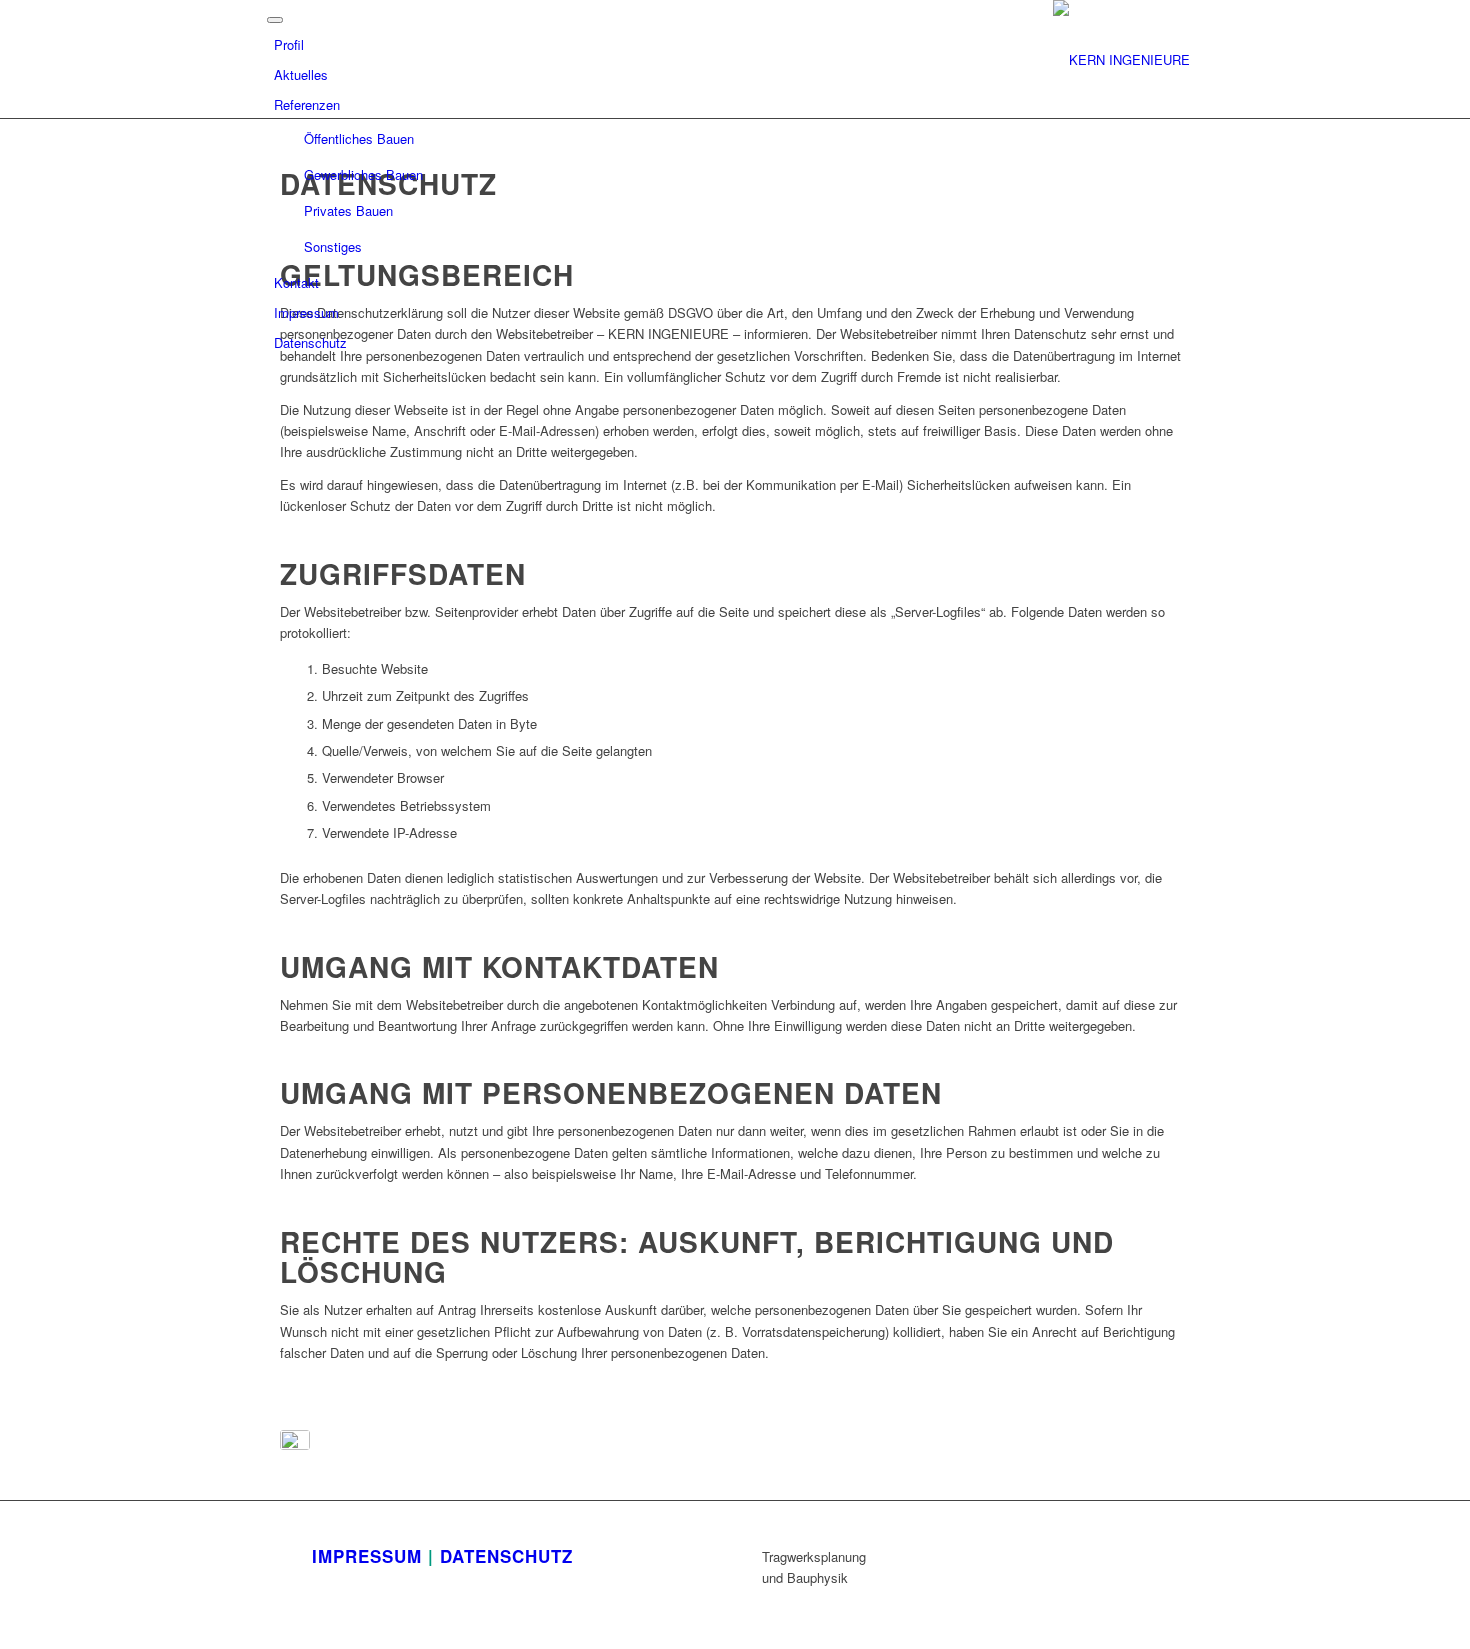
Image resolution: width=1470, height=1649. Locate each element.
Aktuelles (301, 74)
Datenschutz (310, 342)
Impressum (306, 312)
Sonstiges (333, 246)
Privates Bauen (348, 210)
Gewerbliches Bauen (363, 174)
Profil (289, 44)
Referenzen (307, 104)
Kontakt (296, 282)
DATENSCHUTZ (506, 1556)
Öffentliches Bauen (359, 138)
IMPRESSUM (367, 1556)
